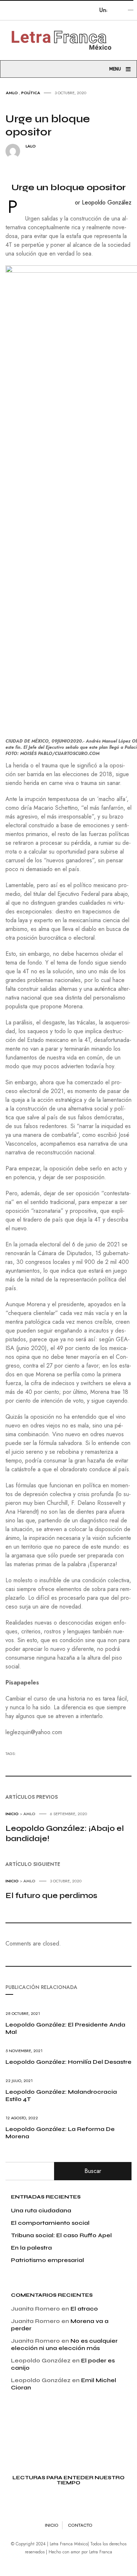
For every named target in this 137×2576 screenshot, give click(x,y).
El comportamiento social (50, 2223)
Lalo (31, 146)
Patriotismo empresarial (47, 2260)
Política (31, 93)
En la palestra (31, 2248)
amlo (12, 93)
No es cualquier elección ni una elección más (64, 2344)
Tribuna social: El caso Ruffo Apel (61, 2235)
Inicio (12, 1814)
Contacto (80, 2525)
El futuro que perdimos (51, 1895)
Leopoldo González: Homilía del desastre (68, 2062)
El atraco (84, 2309)
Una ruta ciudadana (41, 2210)
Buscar (93, 2171)
